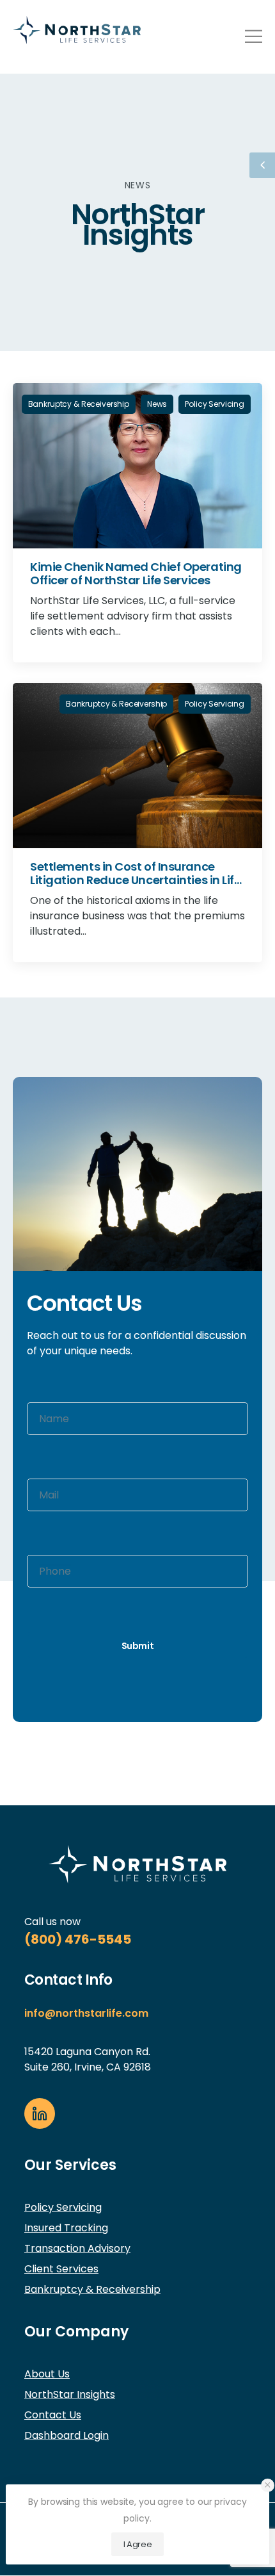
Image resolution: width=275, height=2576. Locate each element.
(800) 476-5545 (78, 1939)
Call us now (52, 1922)
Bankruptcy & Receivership (79, 404)
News (157, 404)
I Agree (138, 2544)
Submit (138, 1646)
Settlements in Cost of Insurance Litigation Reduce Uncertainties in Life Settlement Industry (135, 880)
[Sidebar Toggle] (262, 165)
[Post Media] (137, 466)
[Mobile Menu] (254, 36)
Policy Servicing (215, 404)
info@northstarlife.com (86, 2013)
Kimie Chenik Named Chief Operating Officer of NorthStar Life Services (136, 573)
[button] (268, 2485)
